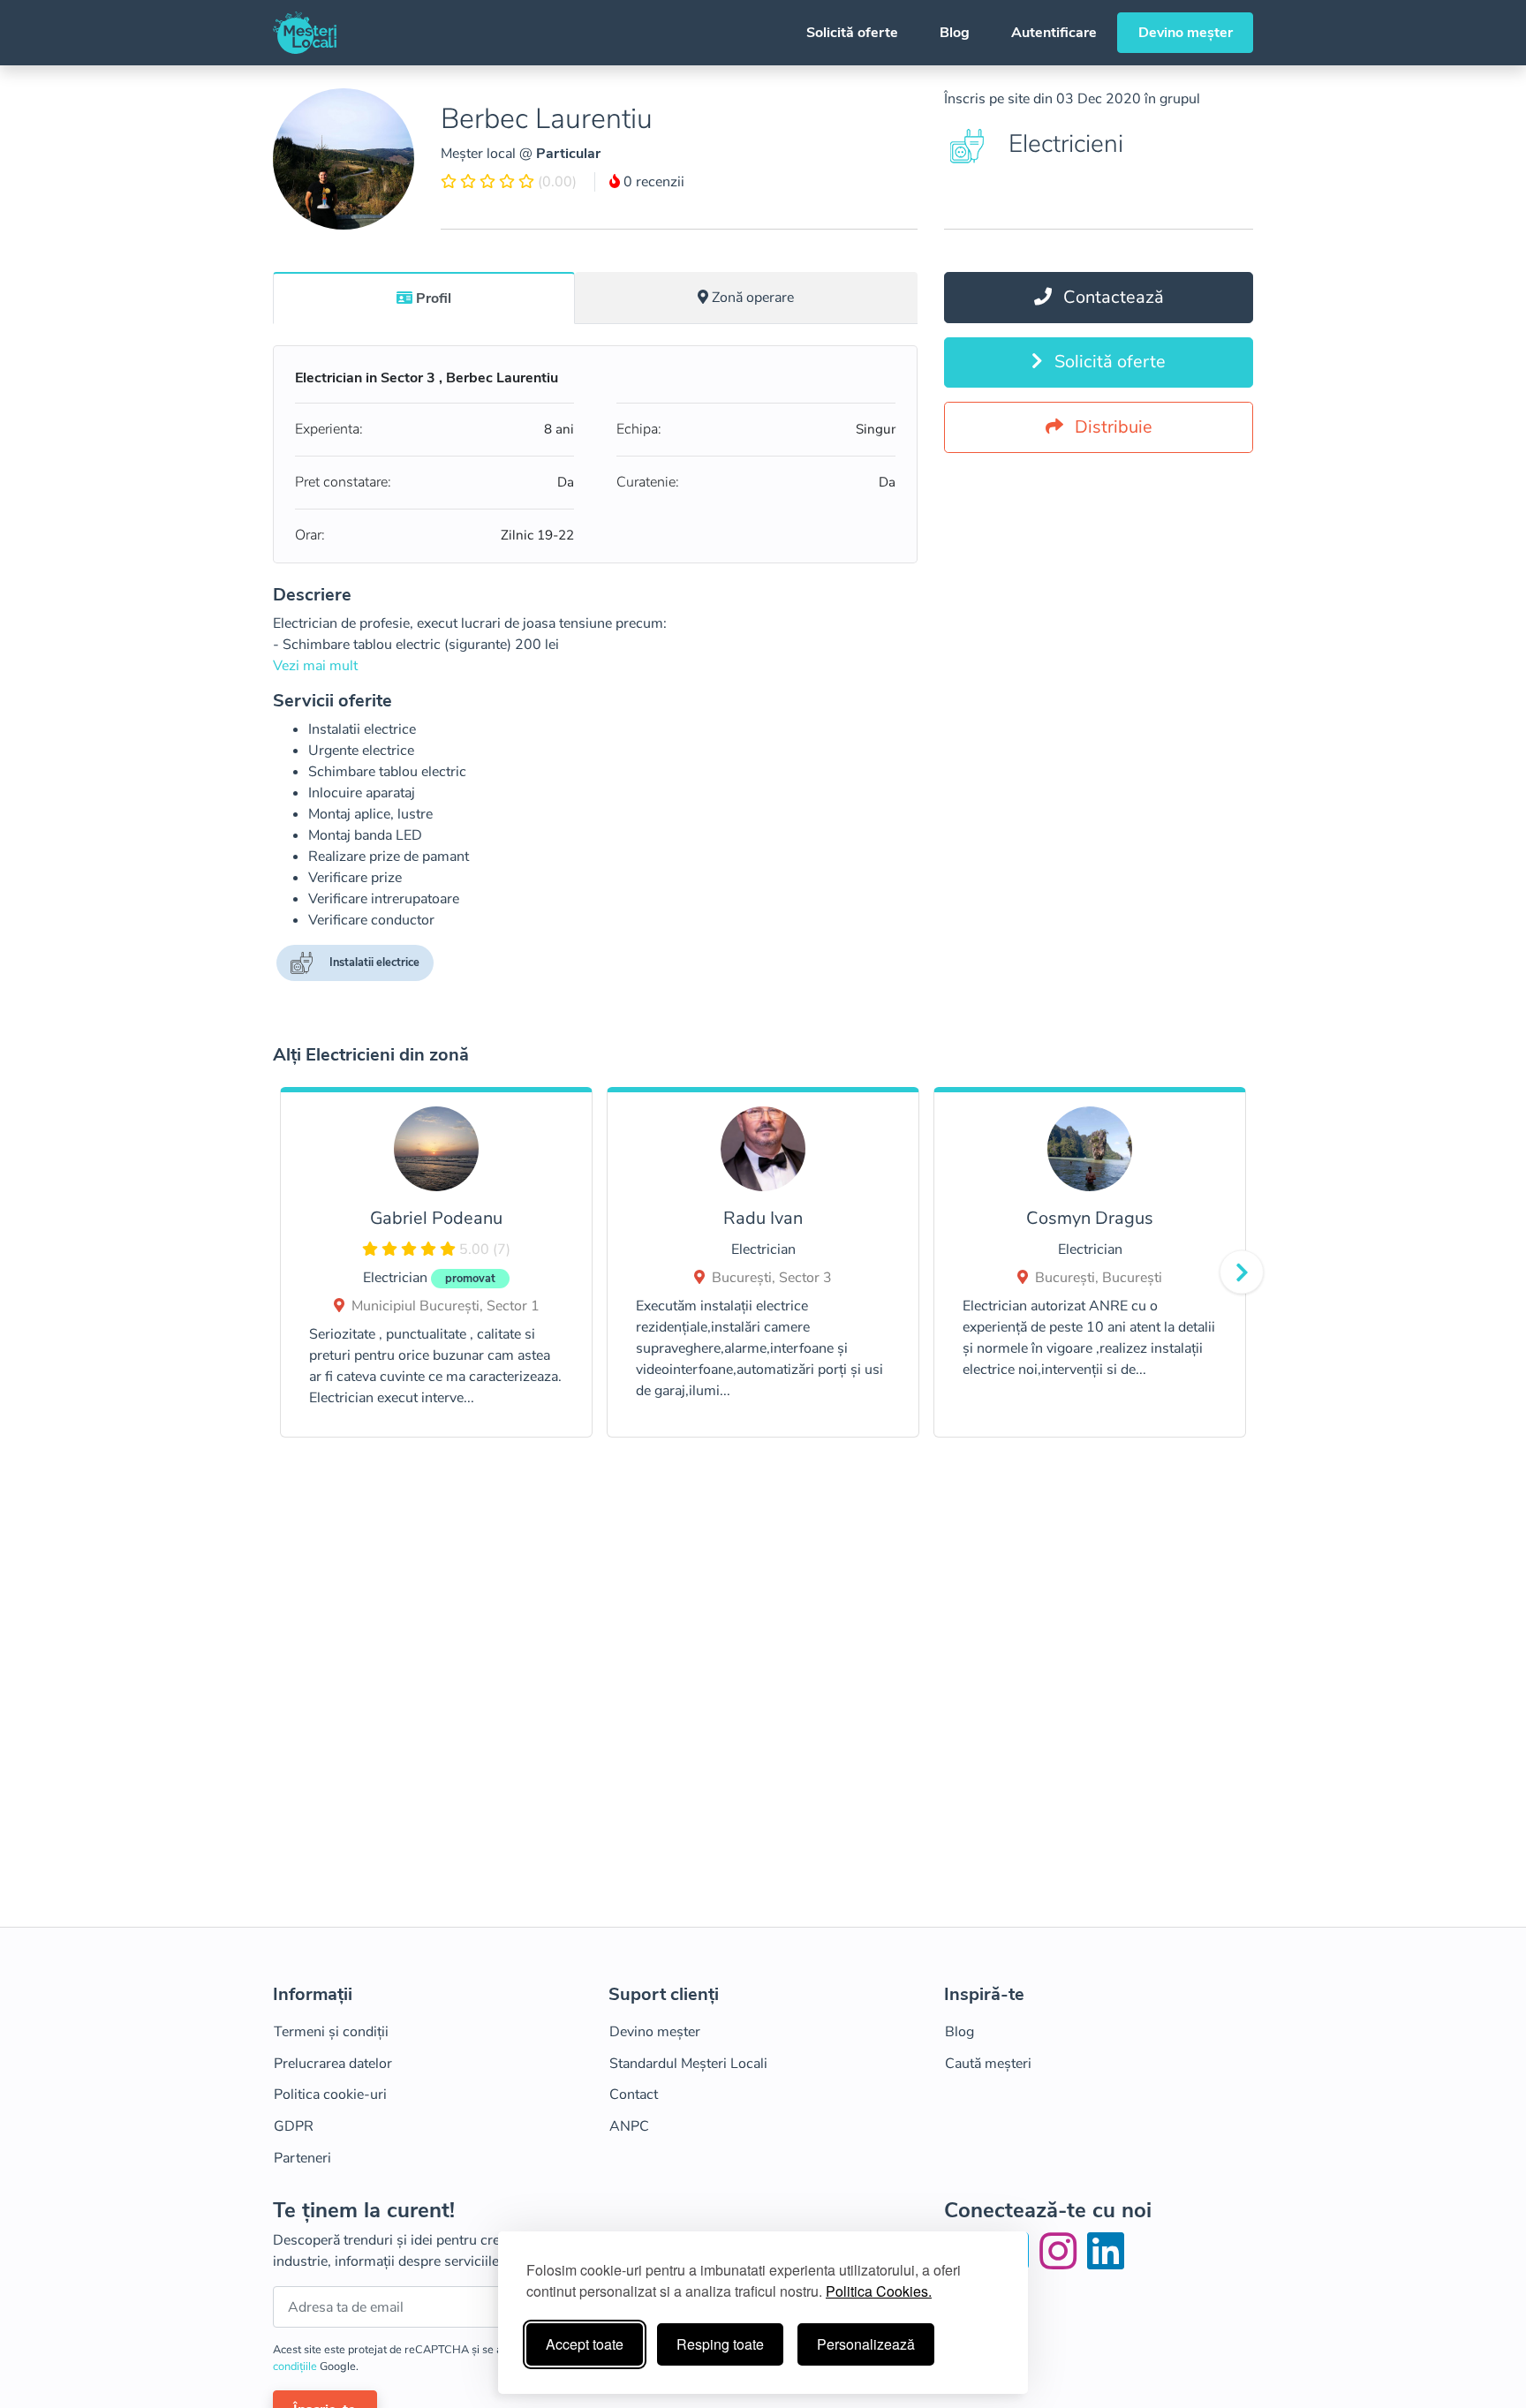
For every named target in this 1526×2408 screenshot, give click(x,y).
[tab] (424, 298)
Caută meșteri (988, 2064)
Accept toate (585, 2344)
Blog (955, 33)
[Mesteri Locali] (305, 33)
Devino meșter (1186, 33)
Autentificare (1054, 33)
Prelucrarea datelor (333, 2064)
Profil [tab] (434, 298)
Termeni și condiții (331, 2032)
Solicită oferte (852, 33)
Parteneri (302, 2158)
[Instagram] (1061, 2262)
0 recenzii (652, 182)
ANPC (629, 2126)
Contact (634, 2095)
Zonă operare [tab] (753, 298)
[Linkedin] (1106, 2262)
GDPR (294, 2126)
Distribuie (1111, 427)
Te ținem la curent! (364, 2211)
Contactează (1111, 297)
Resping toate (720, 2344)
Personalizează (866, 2344)
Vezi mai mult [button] (315, 666)
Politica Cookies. (879, 2291)
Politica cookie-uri (330, 2095)
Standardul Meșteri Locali (688, 2064)
